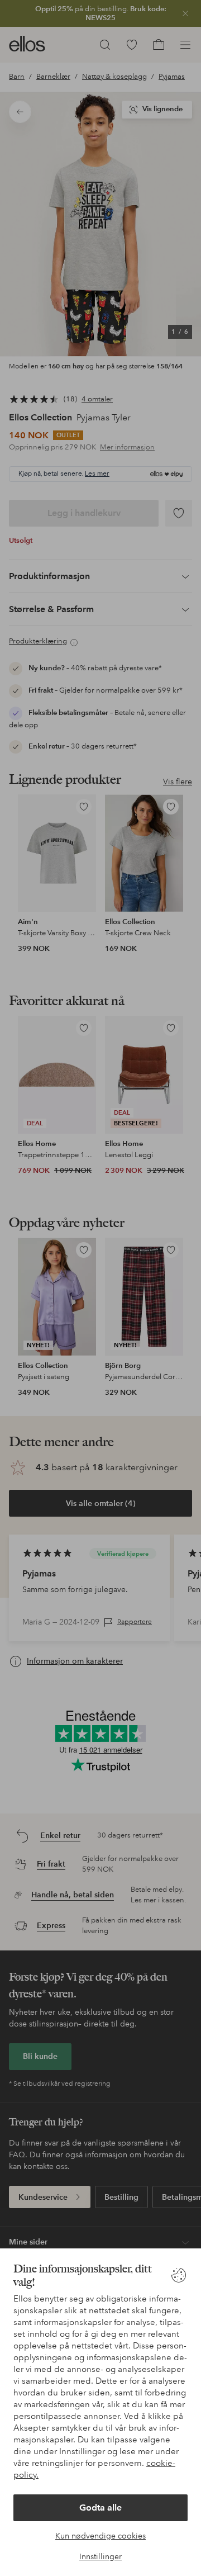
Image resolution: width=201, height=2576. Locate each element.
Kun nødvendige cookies (100, 2536)
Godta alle (100, 2508)
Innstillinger (100, 2556)
